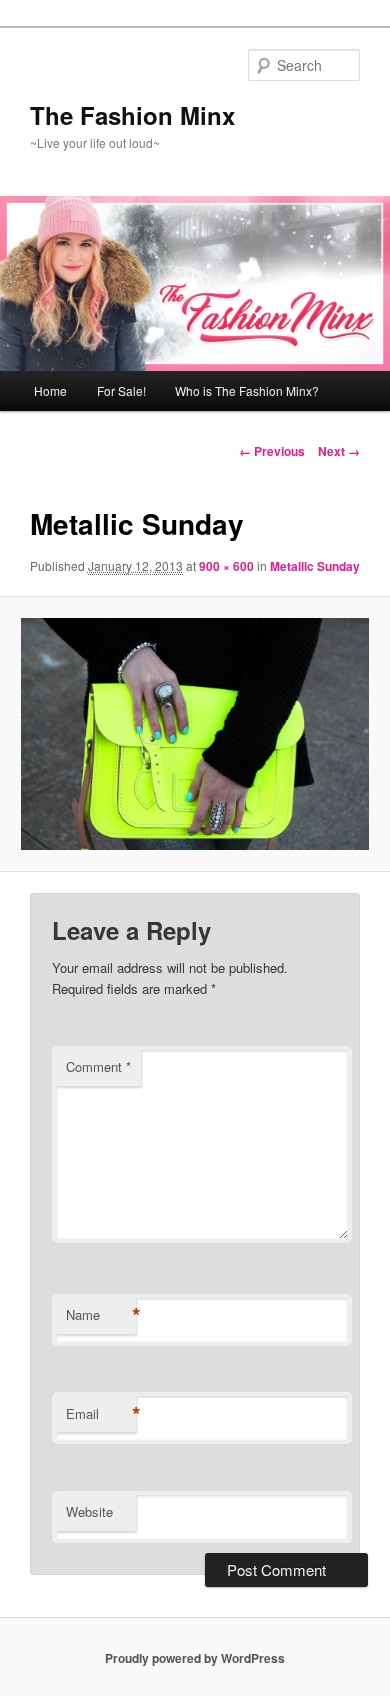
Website (89, 1511)
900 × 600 (226, 566)
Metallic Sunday (315, 566)
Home (50, 390)
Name (101, 1315)
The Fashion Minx (132, 115)
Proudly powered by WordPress (195, 1658)
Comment (98, 1066)
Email (101, 1414)
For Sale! (121, 390)
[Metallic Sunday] (194, 734)
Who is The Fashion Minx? (247, 390)
